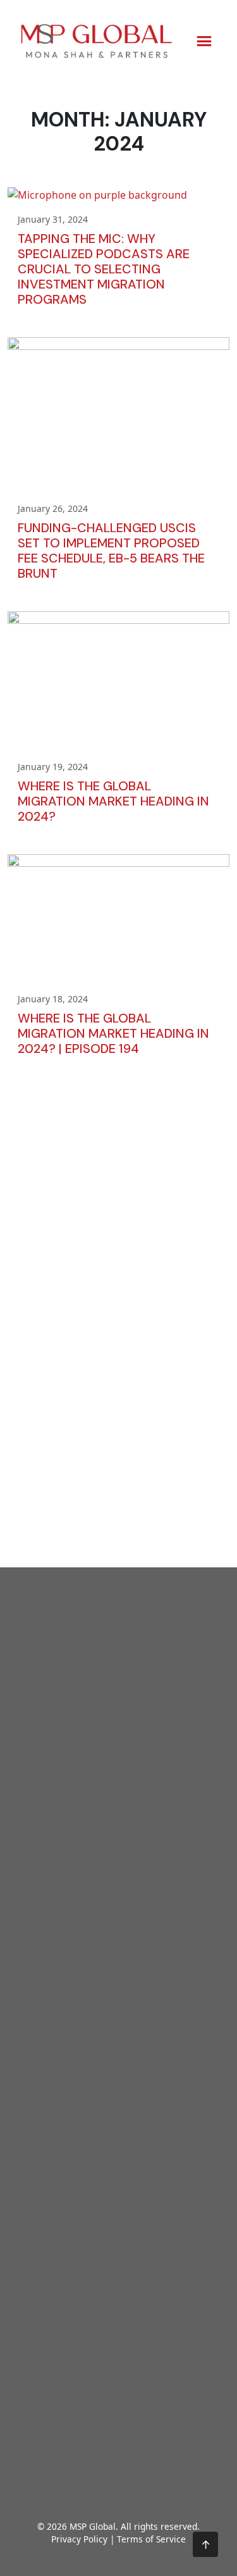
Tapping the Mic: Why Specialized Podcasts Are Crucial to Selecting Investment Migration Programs (104, 269)
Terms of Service (151, 2539)
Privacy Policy (79, 2539)
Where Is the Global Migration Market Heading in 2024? (113, 801)
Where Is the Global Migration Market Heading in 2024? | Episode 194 (113, 1033)
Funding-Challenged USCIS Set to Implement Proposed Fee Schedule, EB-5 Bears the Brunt (111, 551)
